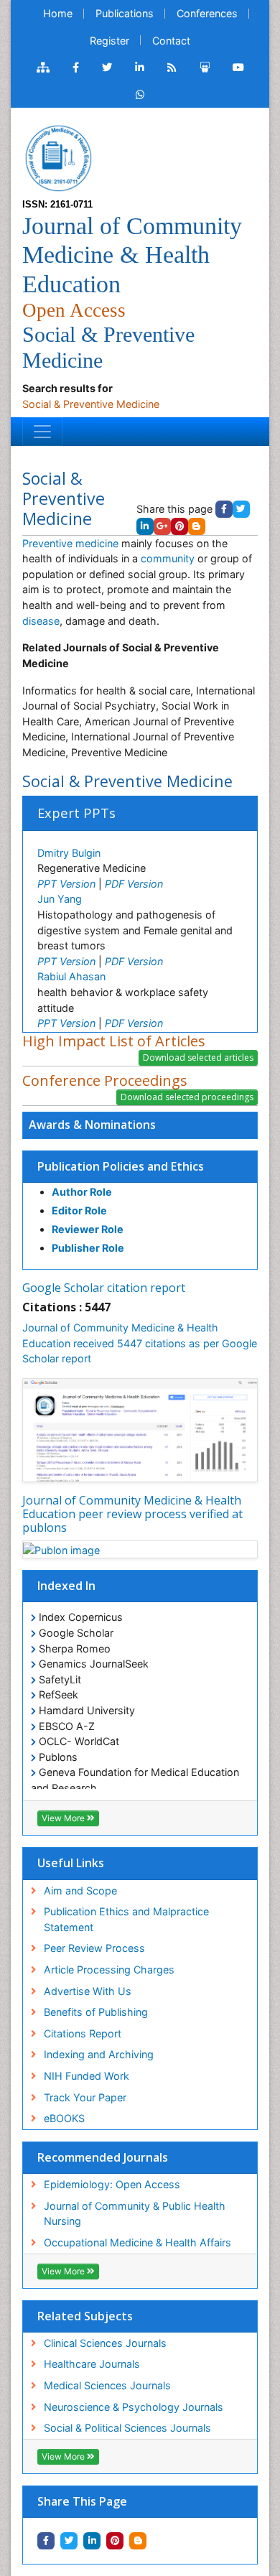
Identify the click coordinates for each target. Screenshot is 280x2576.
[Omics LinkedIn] (140, 68)
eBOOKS (64, 2118)
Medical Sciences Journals (107, 2385)
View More (64, 1818)
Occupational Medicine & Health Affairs (137, 2242)
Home (58, 13)
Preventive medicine (70, 543)
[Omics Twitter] (107, 68)
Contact (171, 41)
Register (109, 41)
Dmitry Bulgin (69, 853)
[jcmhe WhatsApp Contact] (140, 95)
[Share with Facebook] (46, 2541)
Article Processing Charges (109, 1970)
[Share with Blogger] (138, 2541)
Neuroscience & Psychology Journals (134, 2407)
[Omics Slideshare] (205, 68)
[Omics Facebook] (76, 68)
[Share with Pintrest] (115, 2541)
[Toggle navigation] (42, 432)
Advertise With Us (88, 1991)
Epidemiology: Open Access (112, 2184)
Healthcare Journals (92, 2364)
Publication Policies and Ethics (121, 1166)
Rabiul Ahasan (71, 976)
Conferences (207, 13)
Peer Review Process (94, 1948)
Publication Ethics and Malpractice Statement (126, 1919)
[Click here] (43, 68)
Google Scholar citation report (104, 1288)
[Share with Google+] (162, 526)
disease (41, 621)
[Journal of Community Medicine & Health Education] (58, 157)
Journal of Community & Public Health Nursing (135, 2214)
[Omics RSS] (172, 68)
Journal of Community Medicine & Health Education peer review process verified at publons (132, 1514)
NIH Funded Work (87, 2076)
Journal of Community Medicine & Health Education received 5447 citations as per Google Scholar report (140, 1343)
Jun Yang (60, 899)
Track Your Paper (85, 2097)
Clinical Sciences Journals (105, 2343)
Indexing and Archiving (99, 2054)
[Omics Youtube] (238, 68)
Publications (125, 13)
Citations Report (83, 2033)
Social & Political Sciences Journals (127, 2428)
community (168, 558)
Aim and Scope (80, 1891)
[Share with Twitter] (69, 2541)
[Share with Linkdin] (92, 2541)
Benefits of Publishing (96, 2012)
